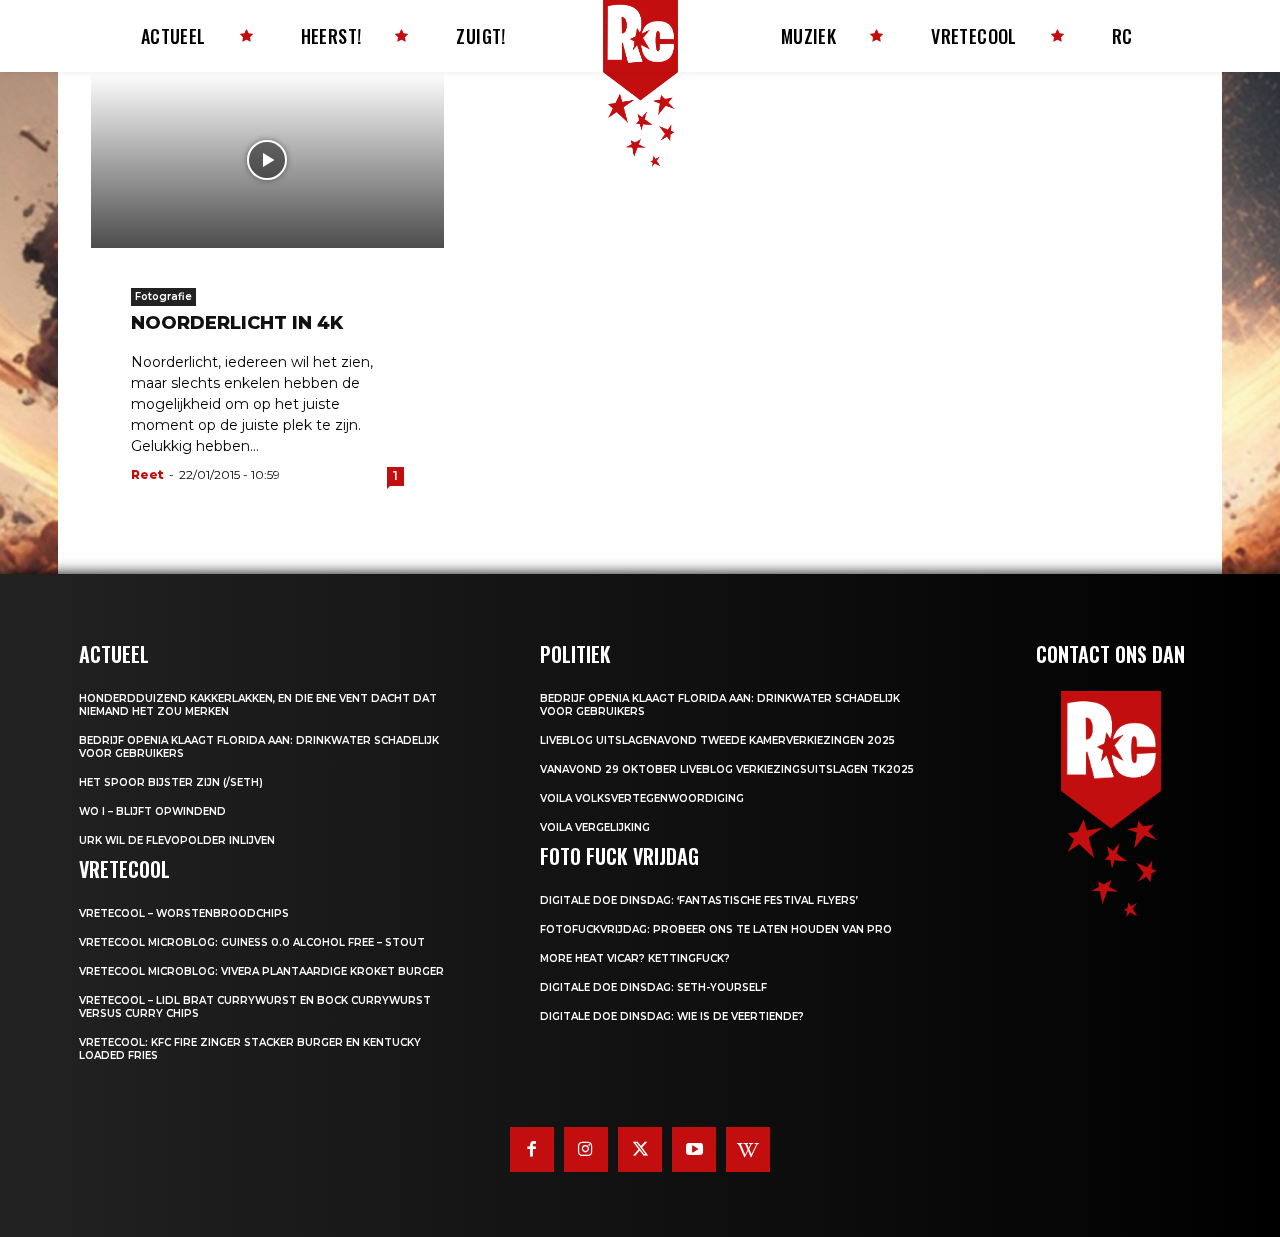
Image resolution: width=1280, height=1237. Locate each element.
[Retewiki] (748, 1149)
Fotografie (163, 296)
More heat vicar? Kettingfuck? (635, 958)
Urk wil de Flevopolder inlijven (177, 840)
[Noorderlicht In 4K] (267, 160)
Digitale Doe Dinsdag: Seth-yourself (653, 987)
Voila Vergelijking (595, 827)
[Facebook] (532, 1149)
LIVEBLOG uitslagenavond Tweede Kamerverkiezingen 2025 (717, 740)
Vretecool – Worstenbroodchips (184, 913)
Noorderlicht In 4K (237, 323)
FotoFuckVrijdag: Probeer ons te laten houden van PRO (716, 929)
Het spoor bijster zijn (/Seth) (171, 782)
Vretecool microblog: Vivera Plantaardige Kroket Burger (261, 971)
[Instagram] (586, 1149)
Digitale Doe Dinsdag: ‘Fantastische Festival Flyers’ (699, 900)
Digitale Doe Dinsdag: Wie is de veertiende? (672, 1016)
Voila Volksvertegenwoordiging (642, 798)
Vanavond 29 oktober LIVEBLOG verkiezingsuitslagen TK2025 (727, 769)
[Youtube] (694, 1149)
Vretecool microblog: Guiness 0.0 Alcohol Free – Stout (252, 942)
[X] (640, 1149)
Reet (147, 474)
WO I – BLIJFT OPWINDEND (152, 811)
